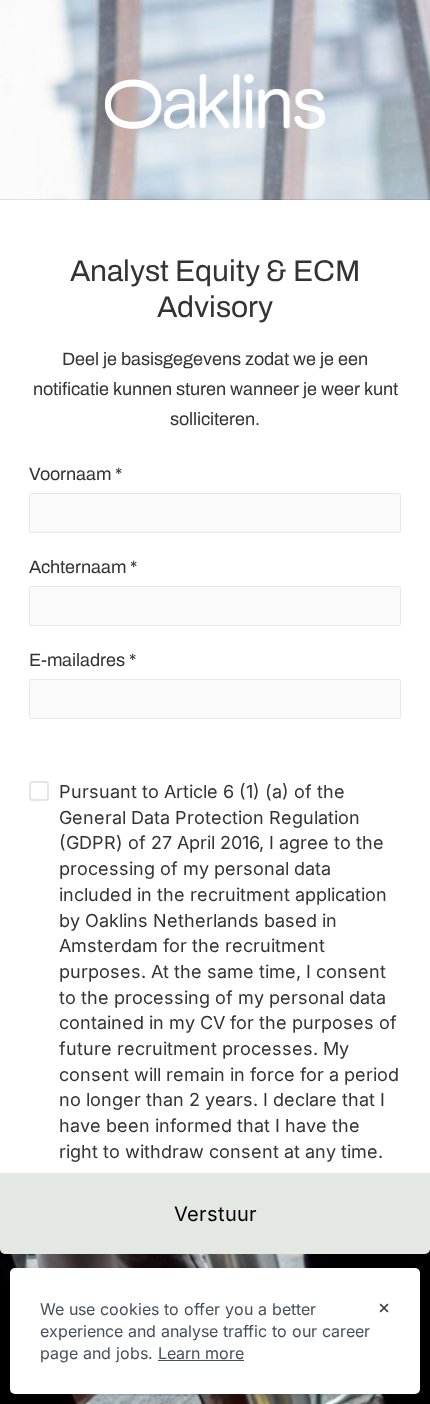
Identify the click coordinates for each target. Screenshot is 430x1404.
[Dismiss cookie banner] (384, 1310)
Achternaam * (83, 567)
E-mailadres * (82, 660)
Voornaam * (75, 474)
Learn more (201, 1353)
